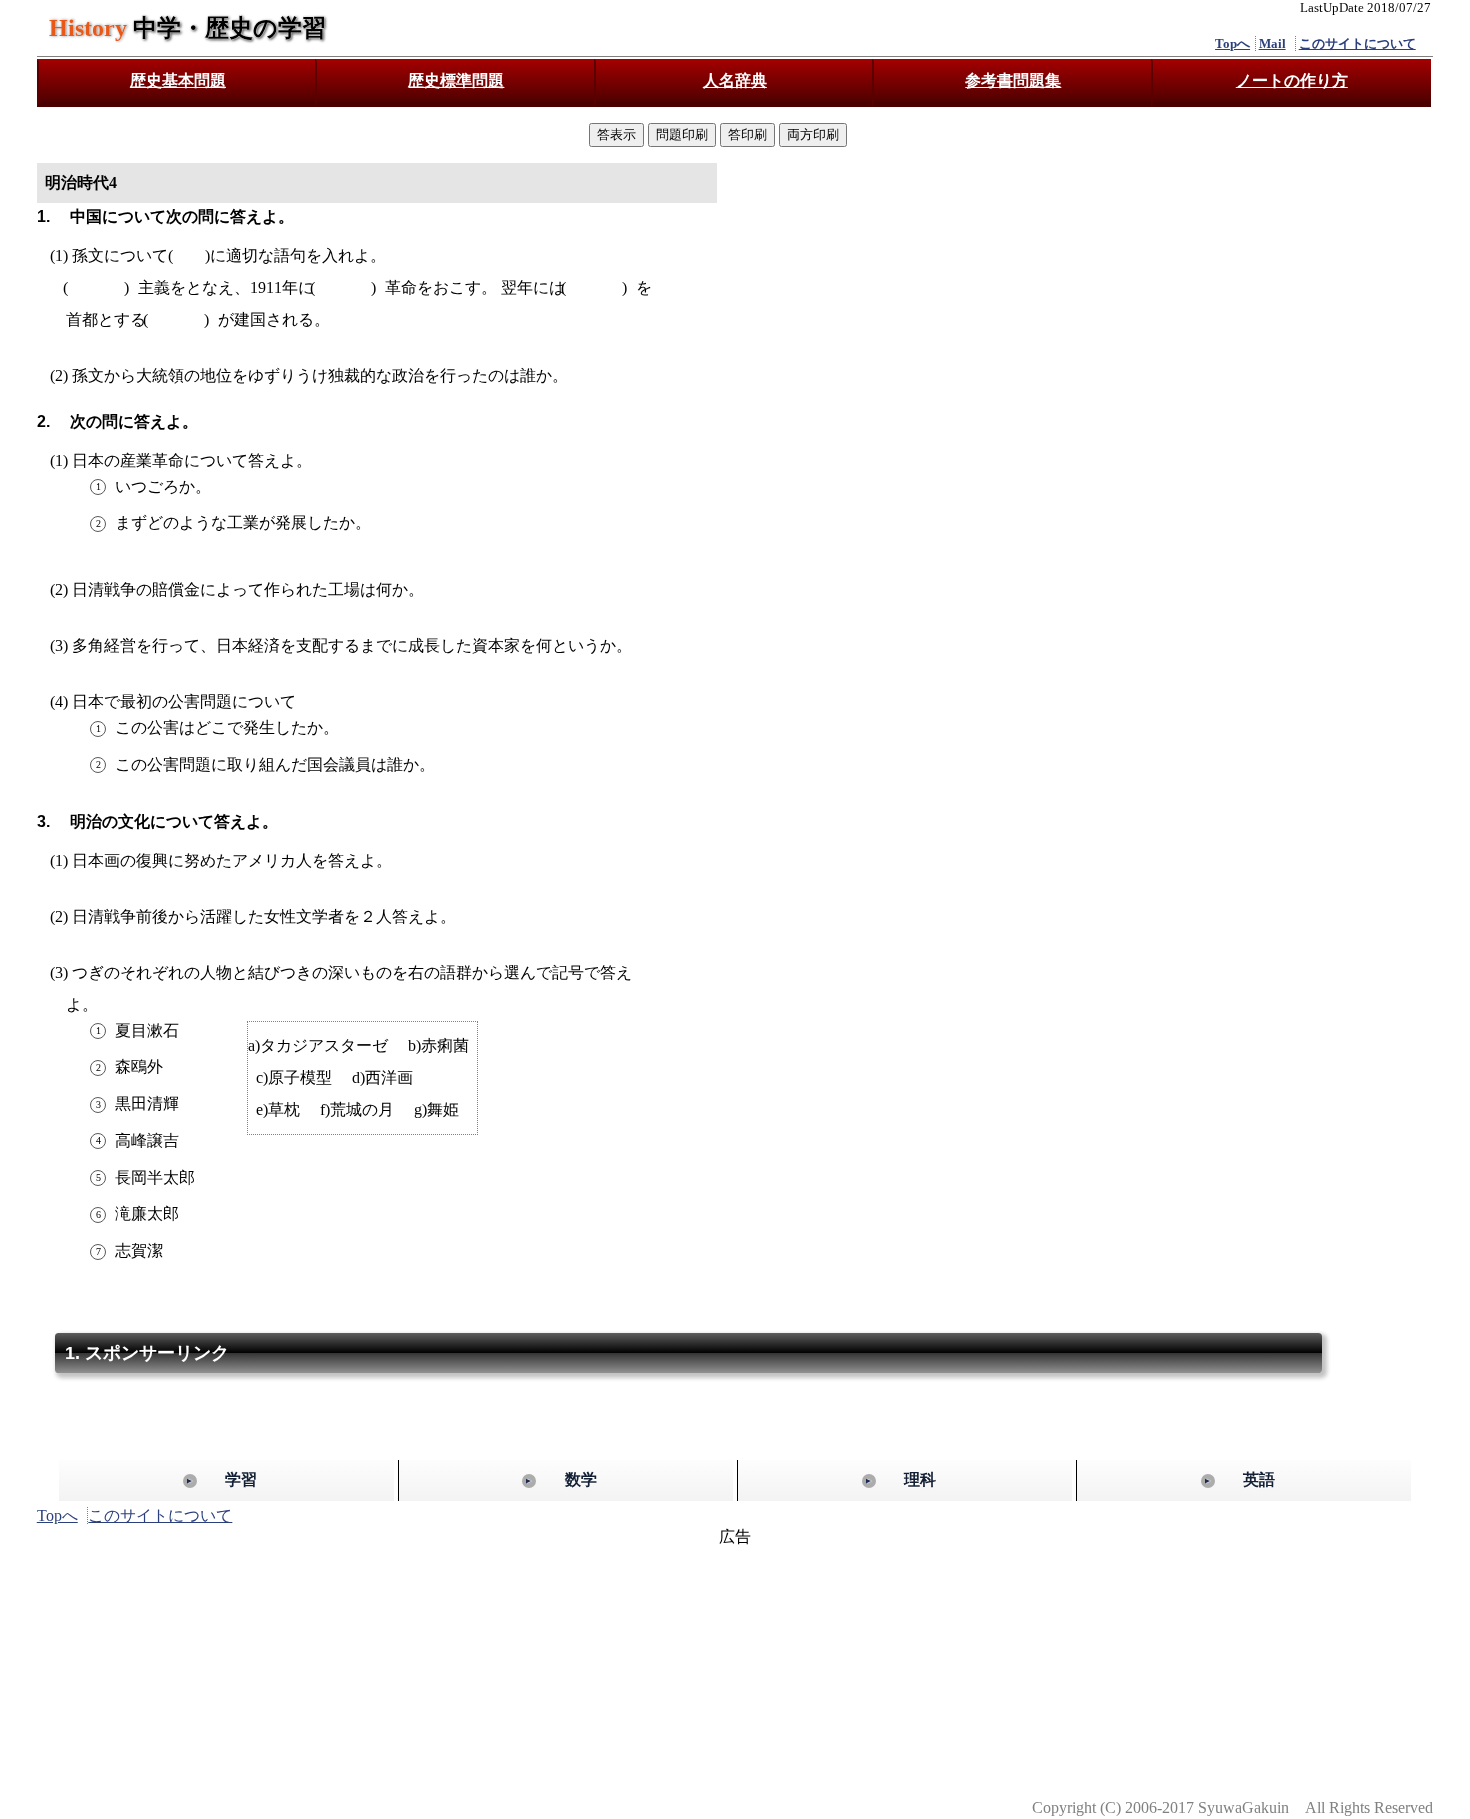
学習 (241, 1479)
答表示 (616, 134)
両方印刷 (813, 134)
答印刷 (747, 134)
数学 (581, 1479)
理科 (920, 1479)
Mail (1272, 43)
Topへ (1232, 43)
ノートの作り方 (1292, 80)
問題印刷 (682, 134)
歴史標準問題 (456, 80)
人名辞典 (735, 80)
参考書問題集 (1013, 80)
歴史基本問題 (178, 80)
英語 (1259, 1479)
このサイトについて (1357, 43)
